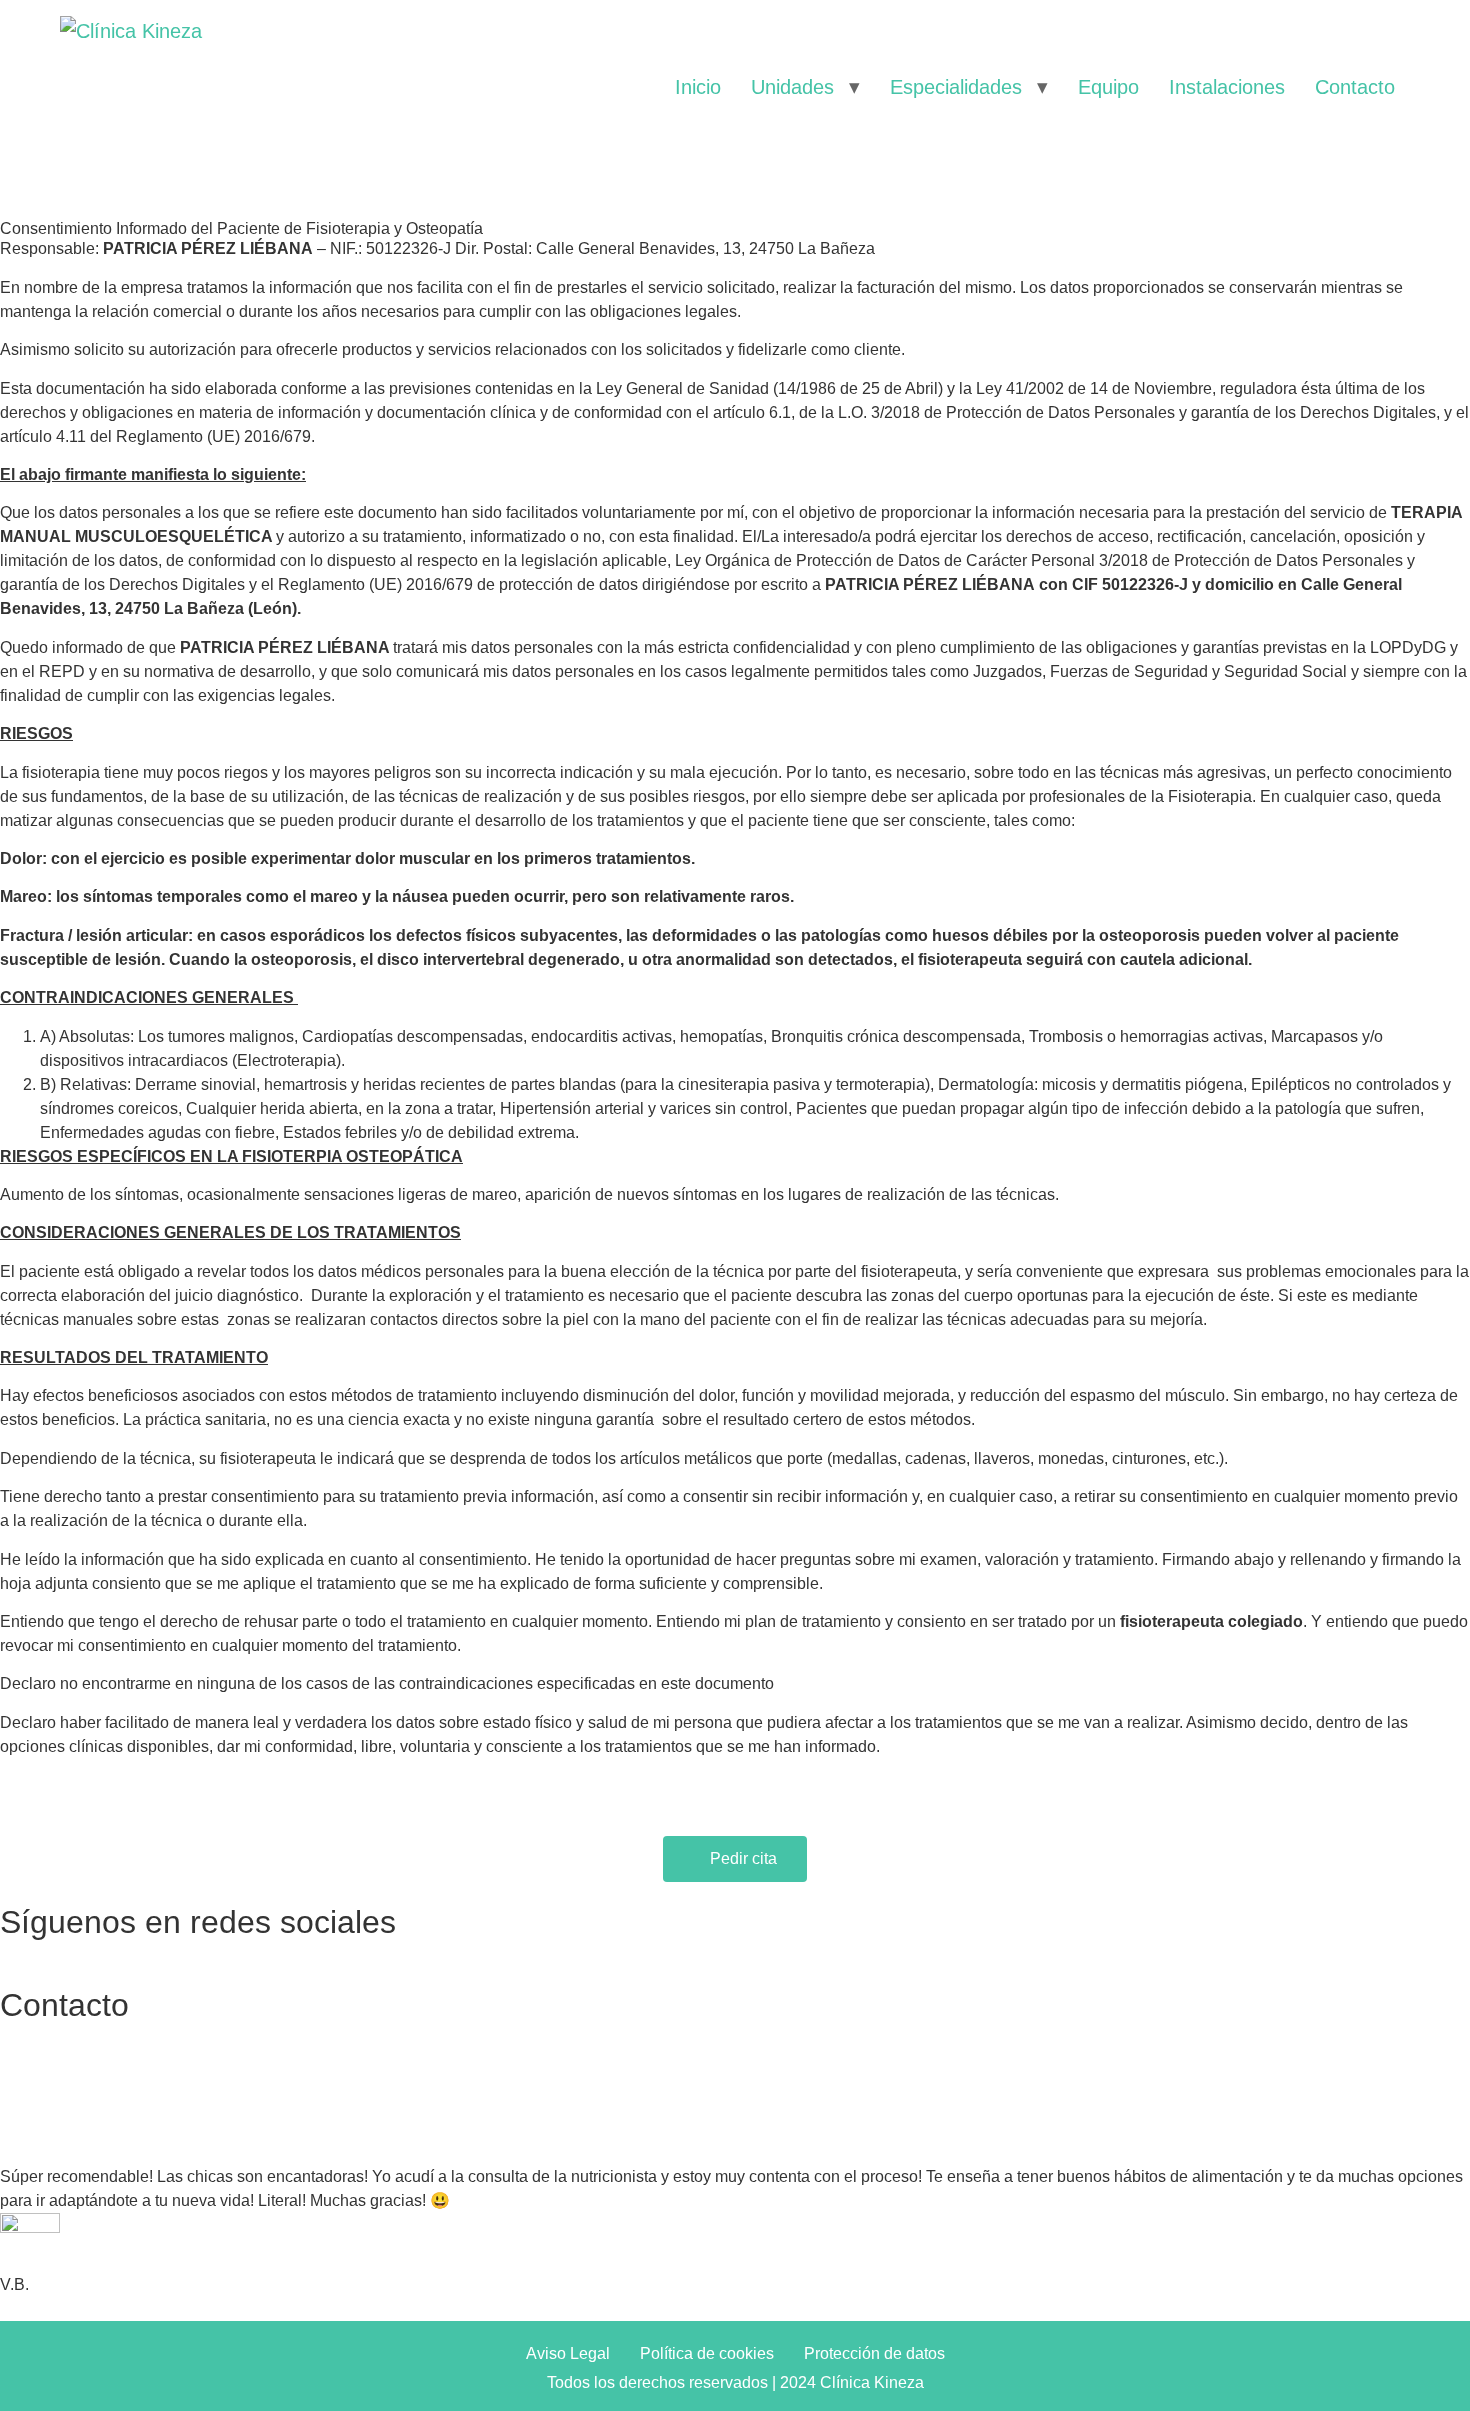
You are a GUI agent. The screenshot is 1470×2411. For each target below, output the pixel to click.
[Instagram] (500, 1948)
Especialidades (956, 87)
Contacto (1355, 87)
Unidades (792, 87)
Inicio (698, 87)
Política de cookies (707, 2353)
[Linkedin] (990, 1948)
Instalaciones (1227, 87)
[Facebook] (10, 1948)
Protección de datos (874, 2353)
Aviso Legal (568, 2353)
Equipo (1108, 87)
